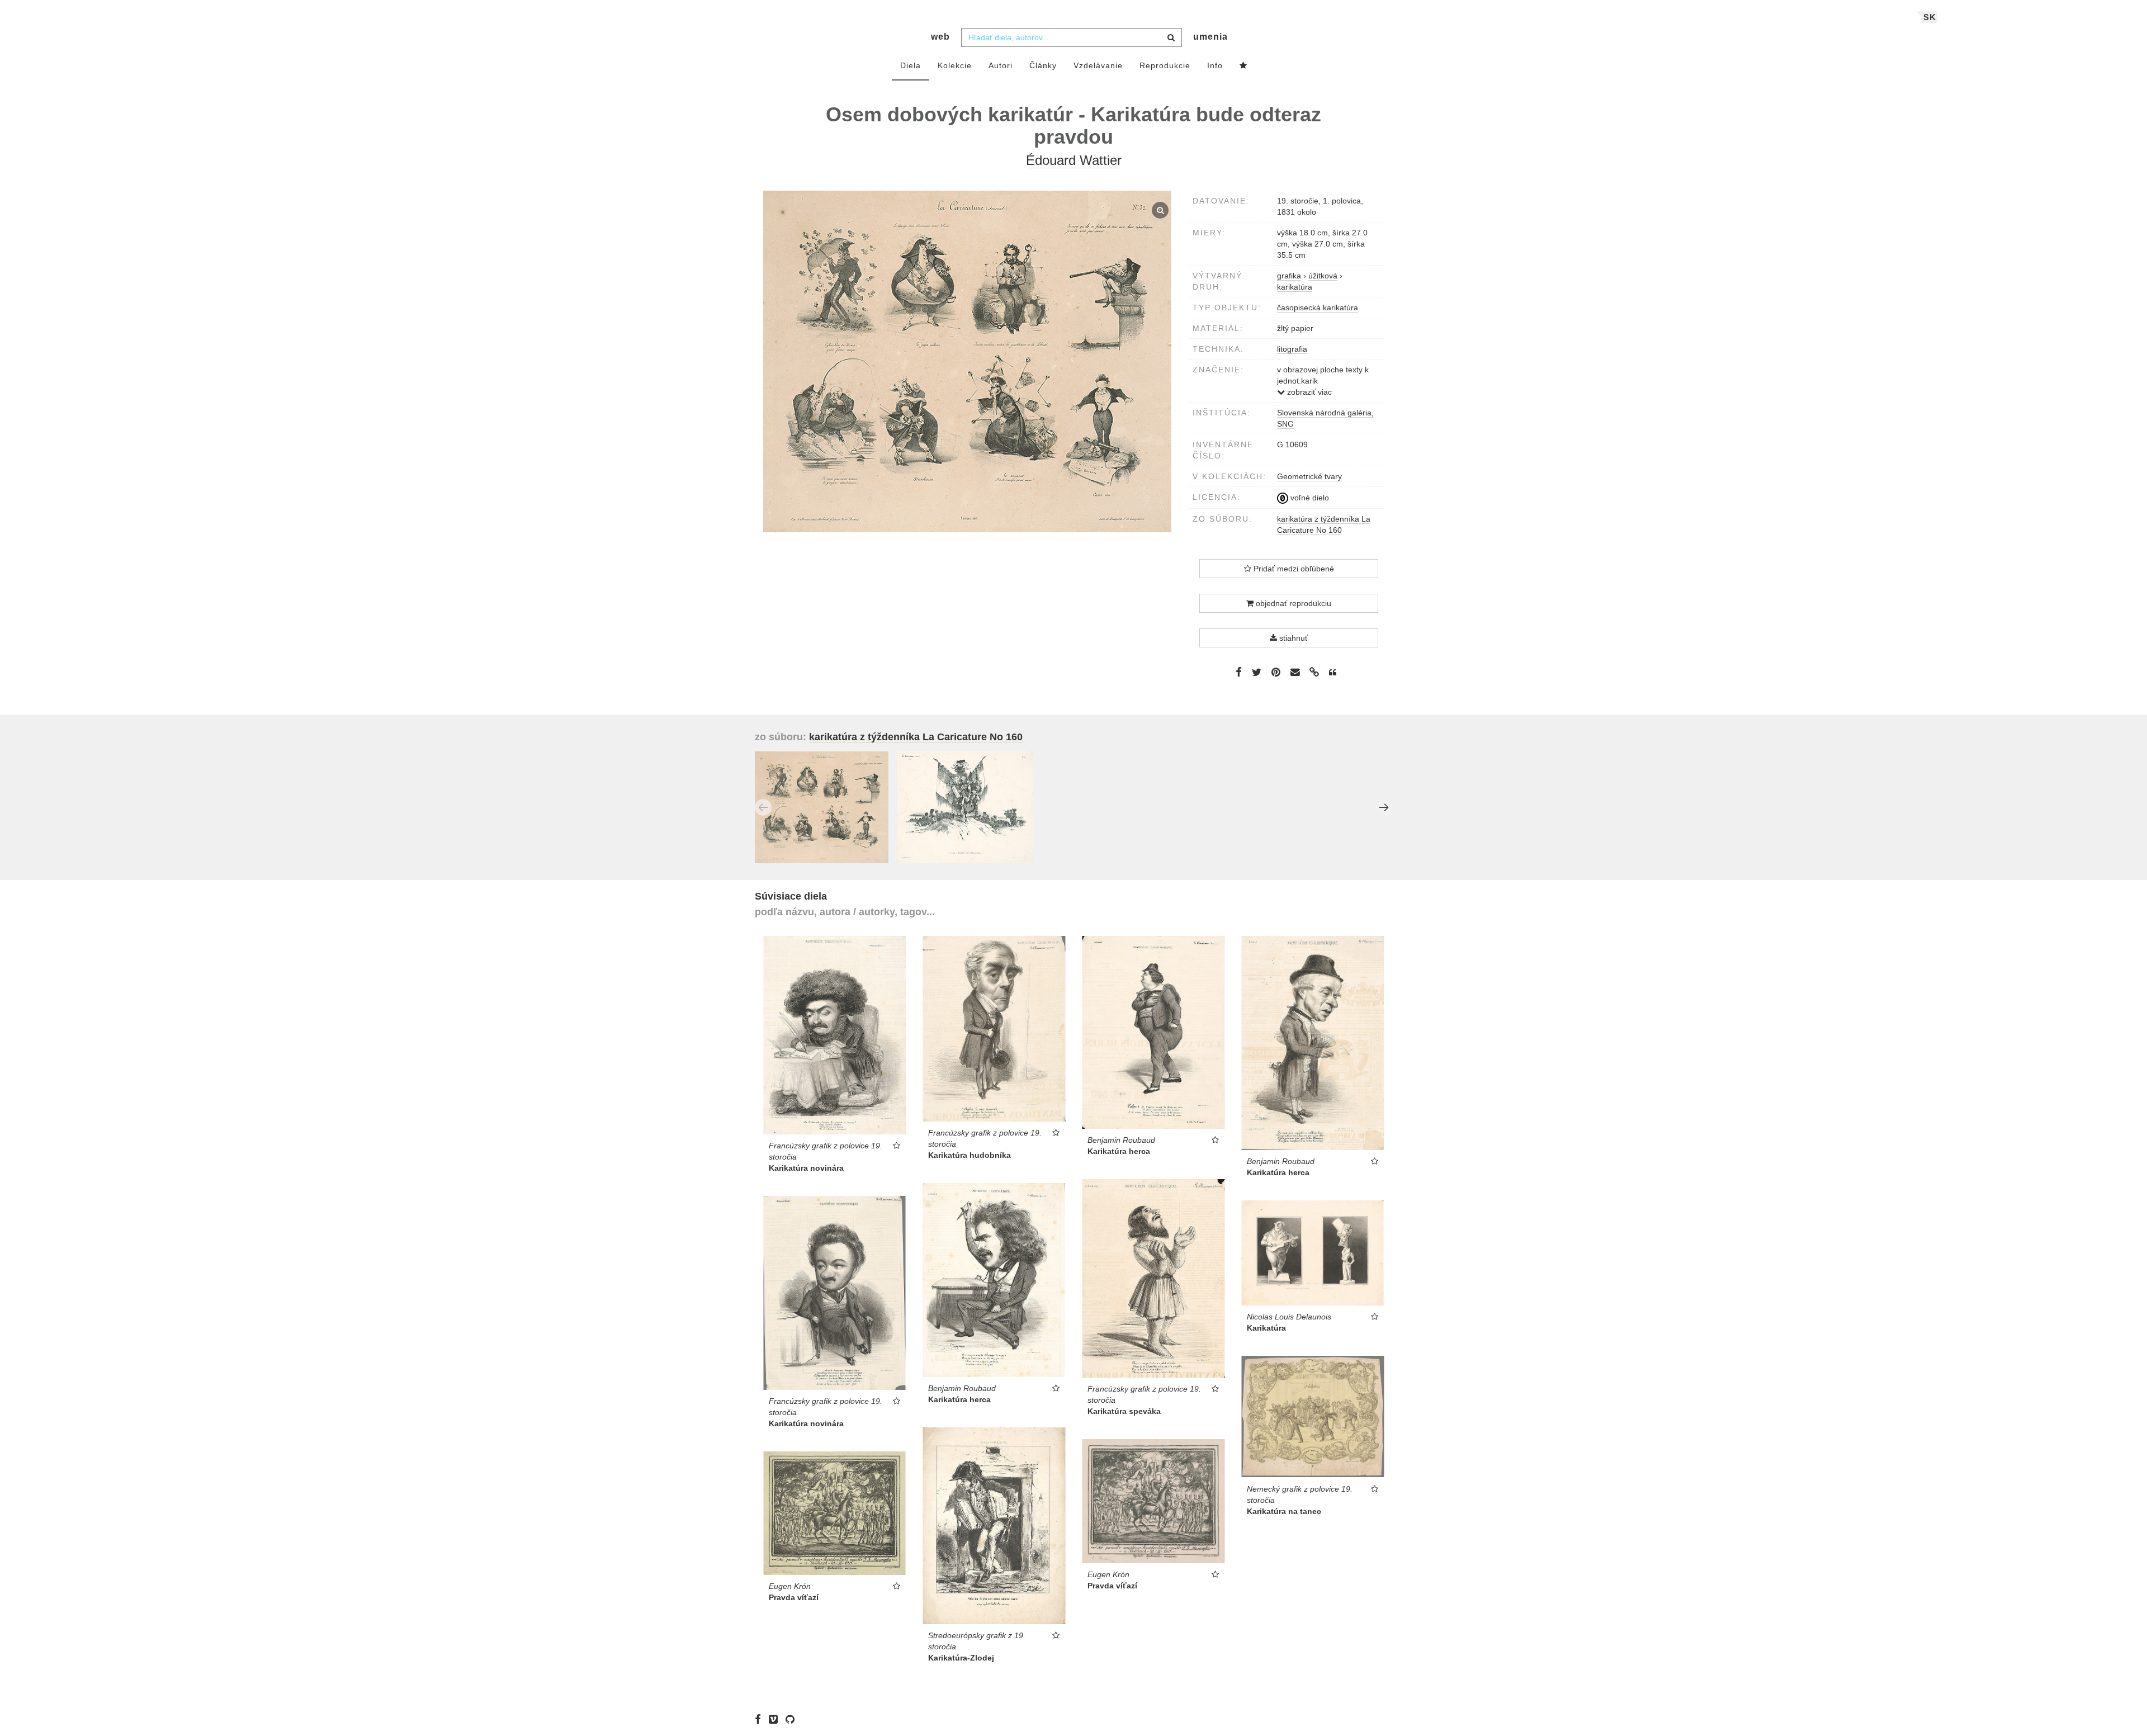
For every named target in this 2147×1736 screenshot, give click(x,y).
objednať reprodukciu (1292, 603)
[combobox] (1072, 37)
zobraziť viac (1308, 392)
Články (1043, 65)
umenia (1210, 37)
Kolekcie (955, 65)
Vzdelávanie (1098, 65)
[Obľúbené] (1243, 66)
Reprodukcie (1165, 65)
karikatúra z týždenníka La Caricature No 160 (916, 737)
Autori (1001, 65)
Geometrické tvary (1309, 476)
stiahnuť (1292, 638)
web (940, 37)
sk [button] (1930, 17)
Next (1384, 807)
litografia (1292, 349)
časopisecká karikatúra (1318, 308)
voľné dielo (1309, 498)
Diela (911, 65)
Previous (763, 807)
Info (1215, 65)
